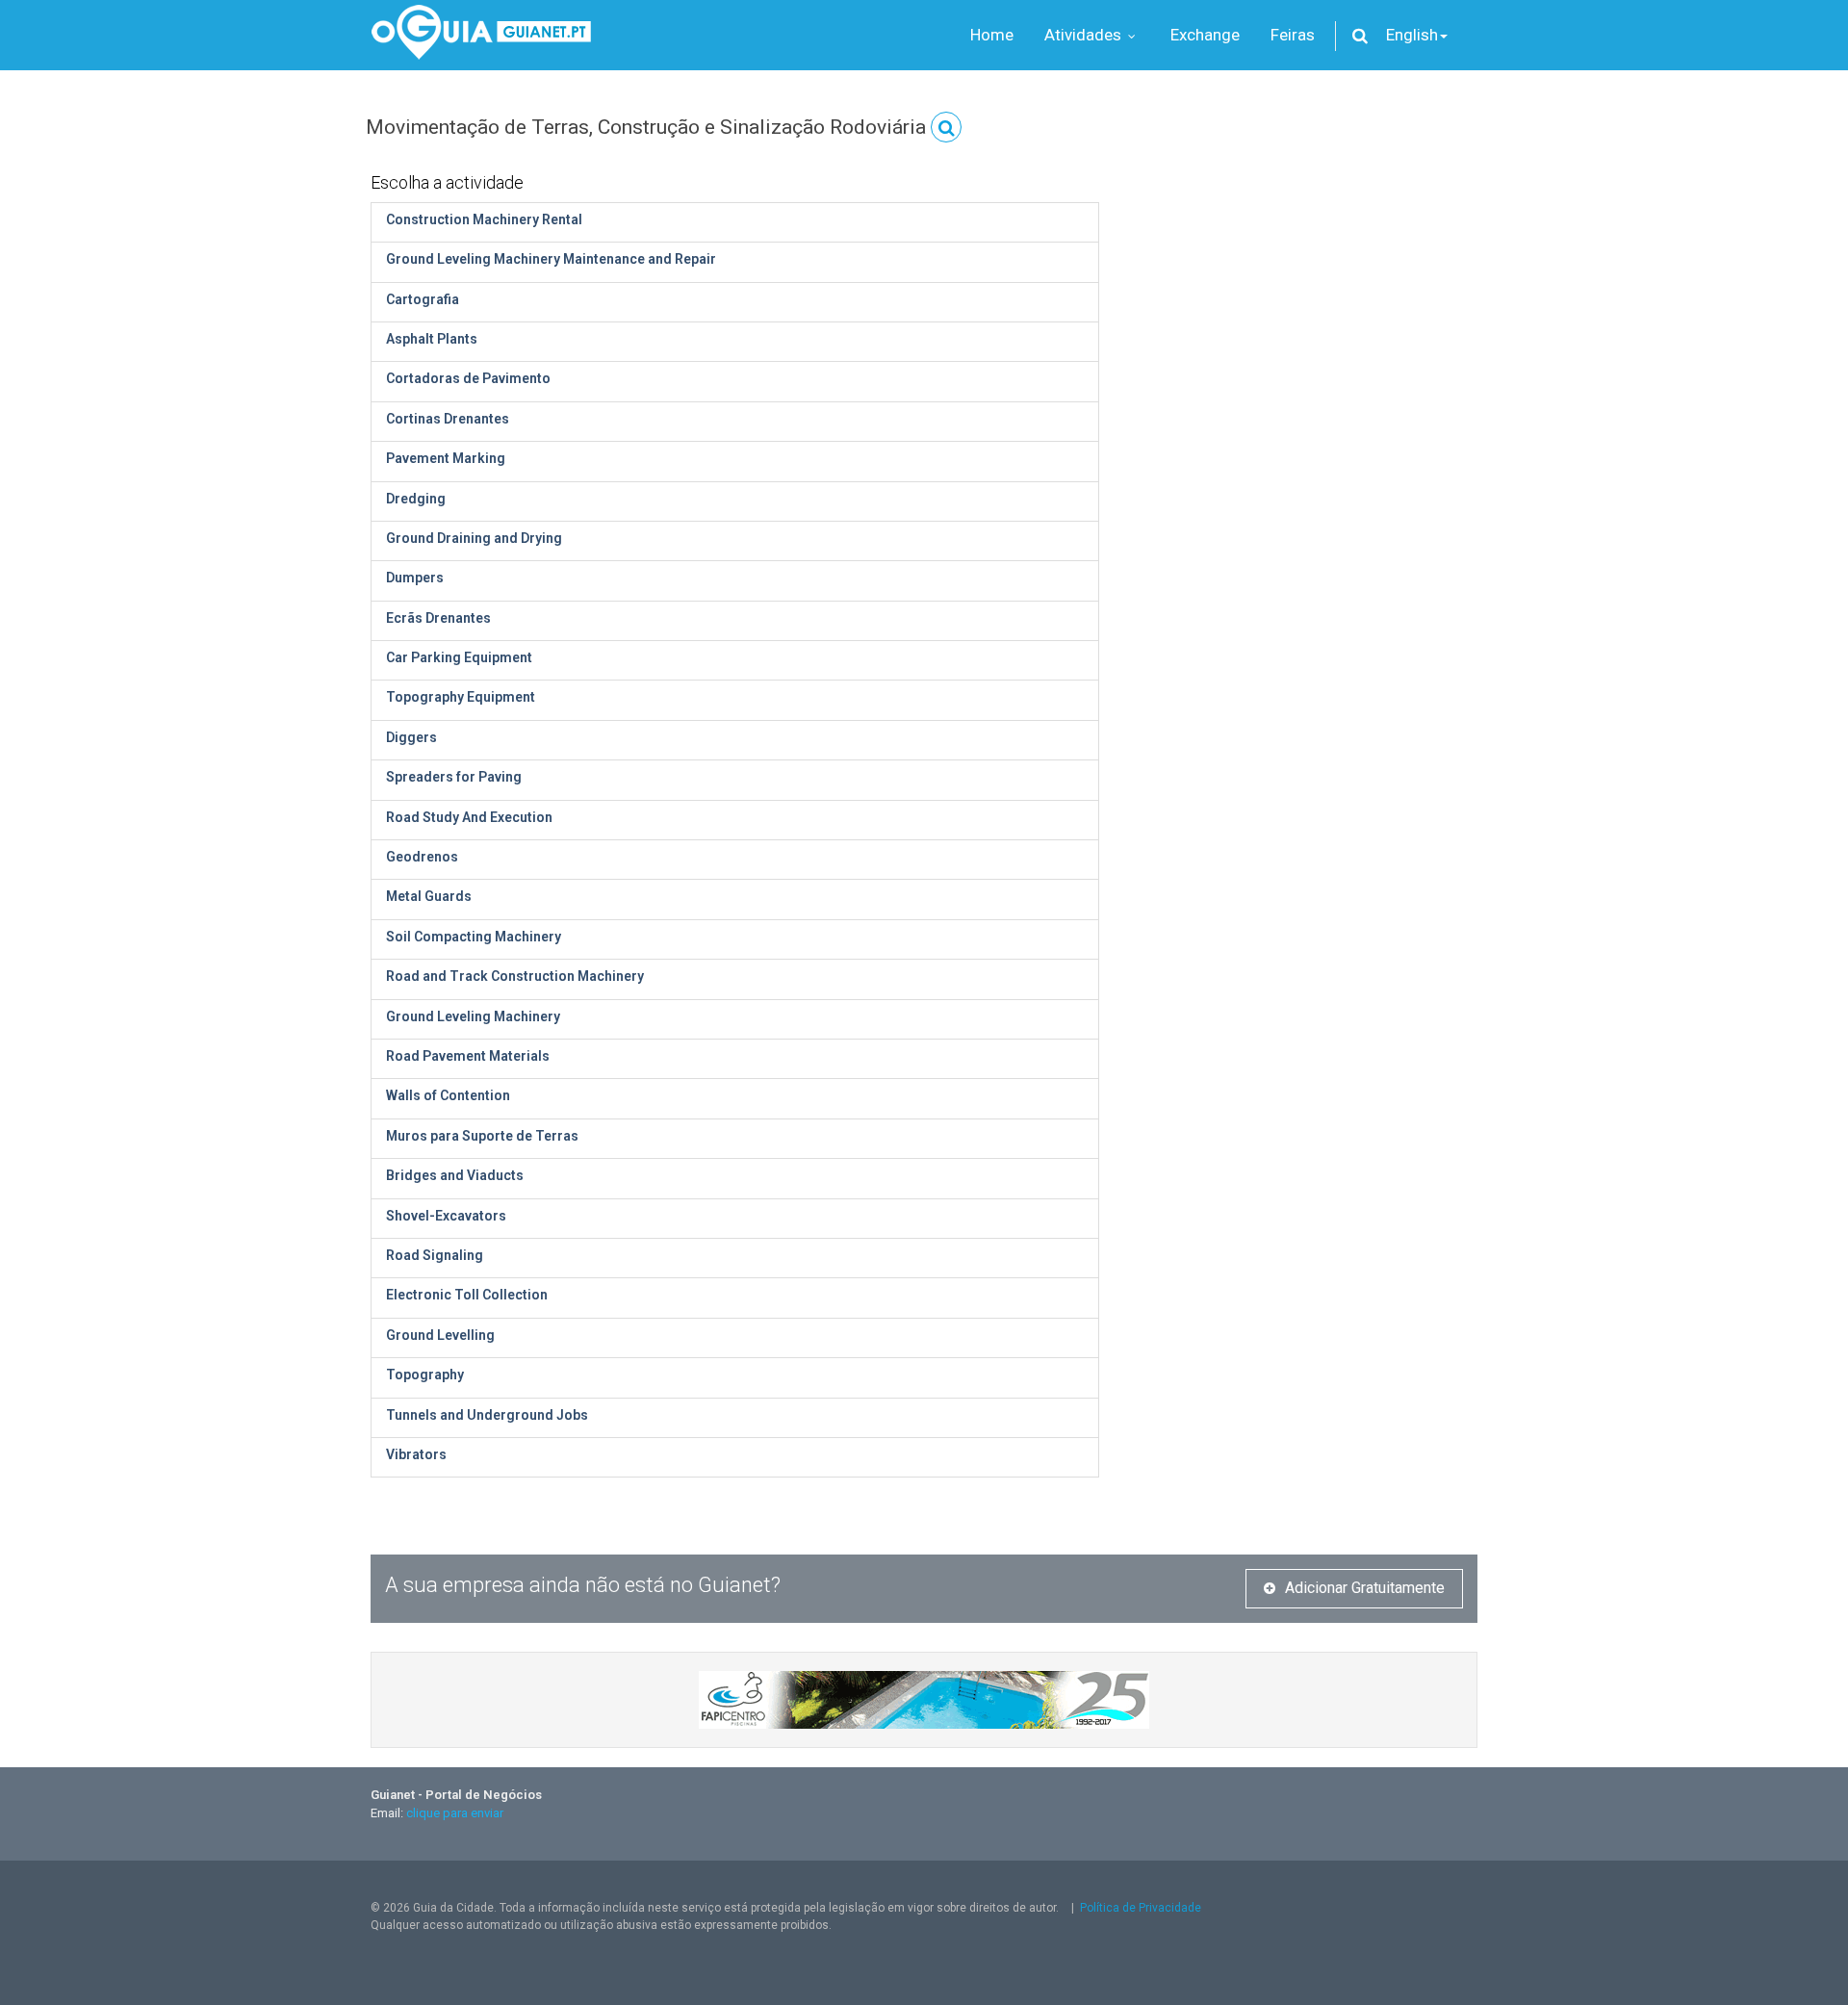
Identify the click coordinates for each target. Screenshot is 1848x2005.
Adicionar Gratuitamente (1365, 1588)
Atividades (1085, 35)
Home (992, 35)
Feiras (1293, 35)
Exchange (1205, 35)
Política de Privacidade (1141, 1908)
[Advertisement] (1303, 298)
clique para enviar (455, 1813)
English (1412, 35)
